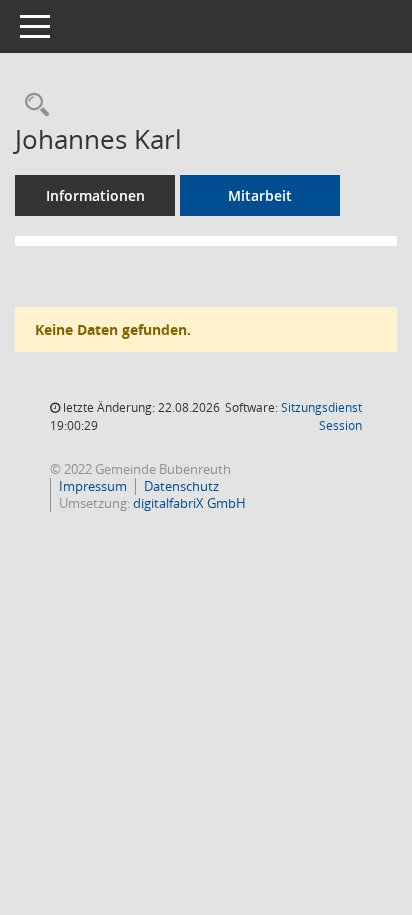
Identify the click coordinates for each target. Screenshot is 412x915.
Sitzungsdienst (321, 416)
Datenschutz (181, 486)
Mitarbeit (260, 195)
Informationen (95, 195)
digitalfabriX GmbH (189, 503)
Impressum (93, 486)
